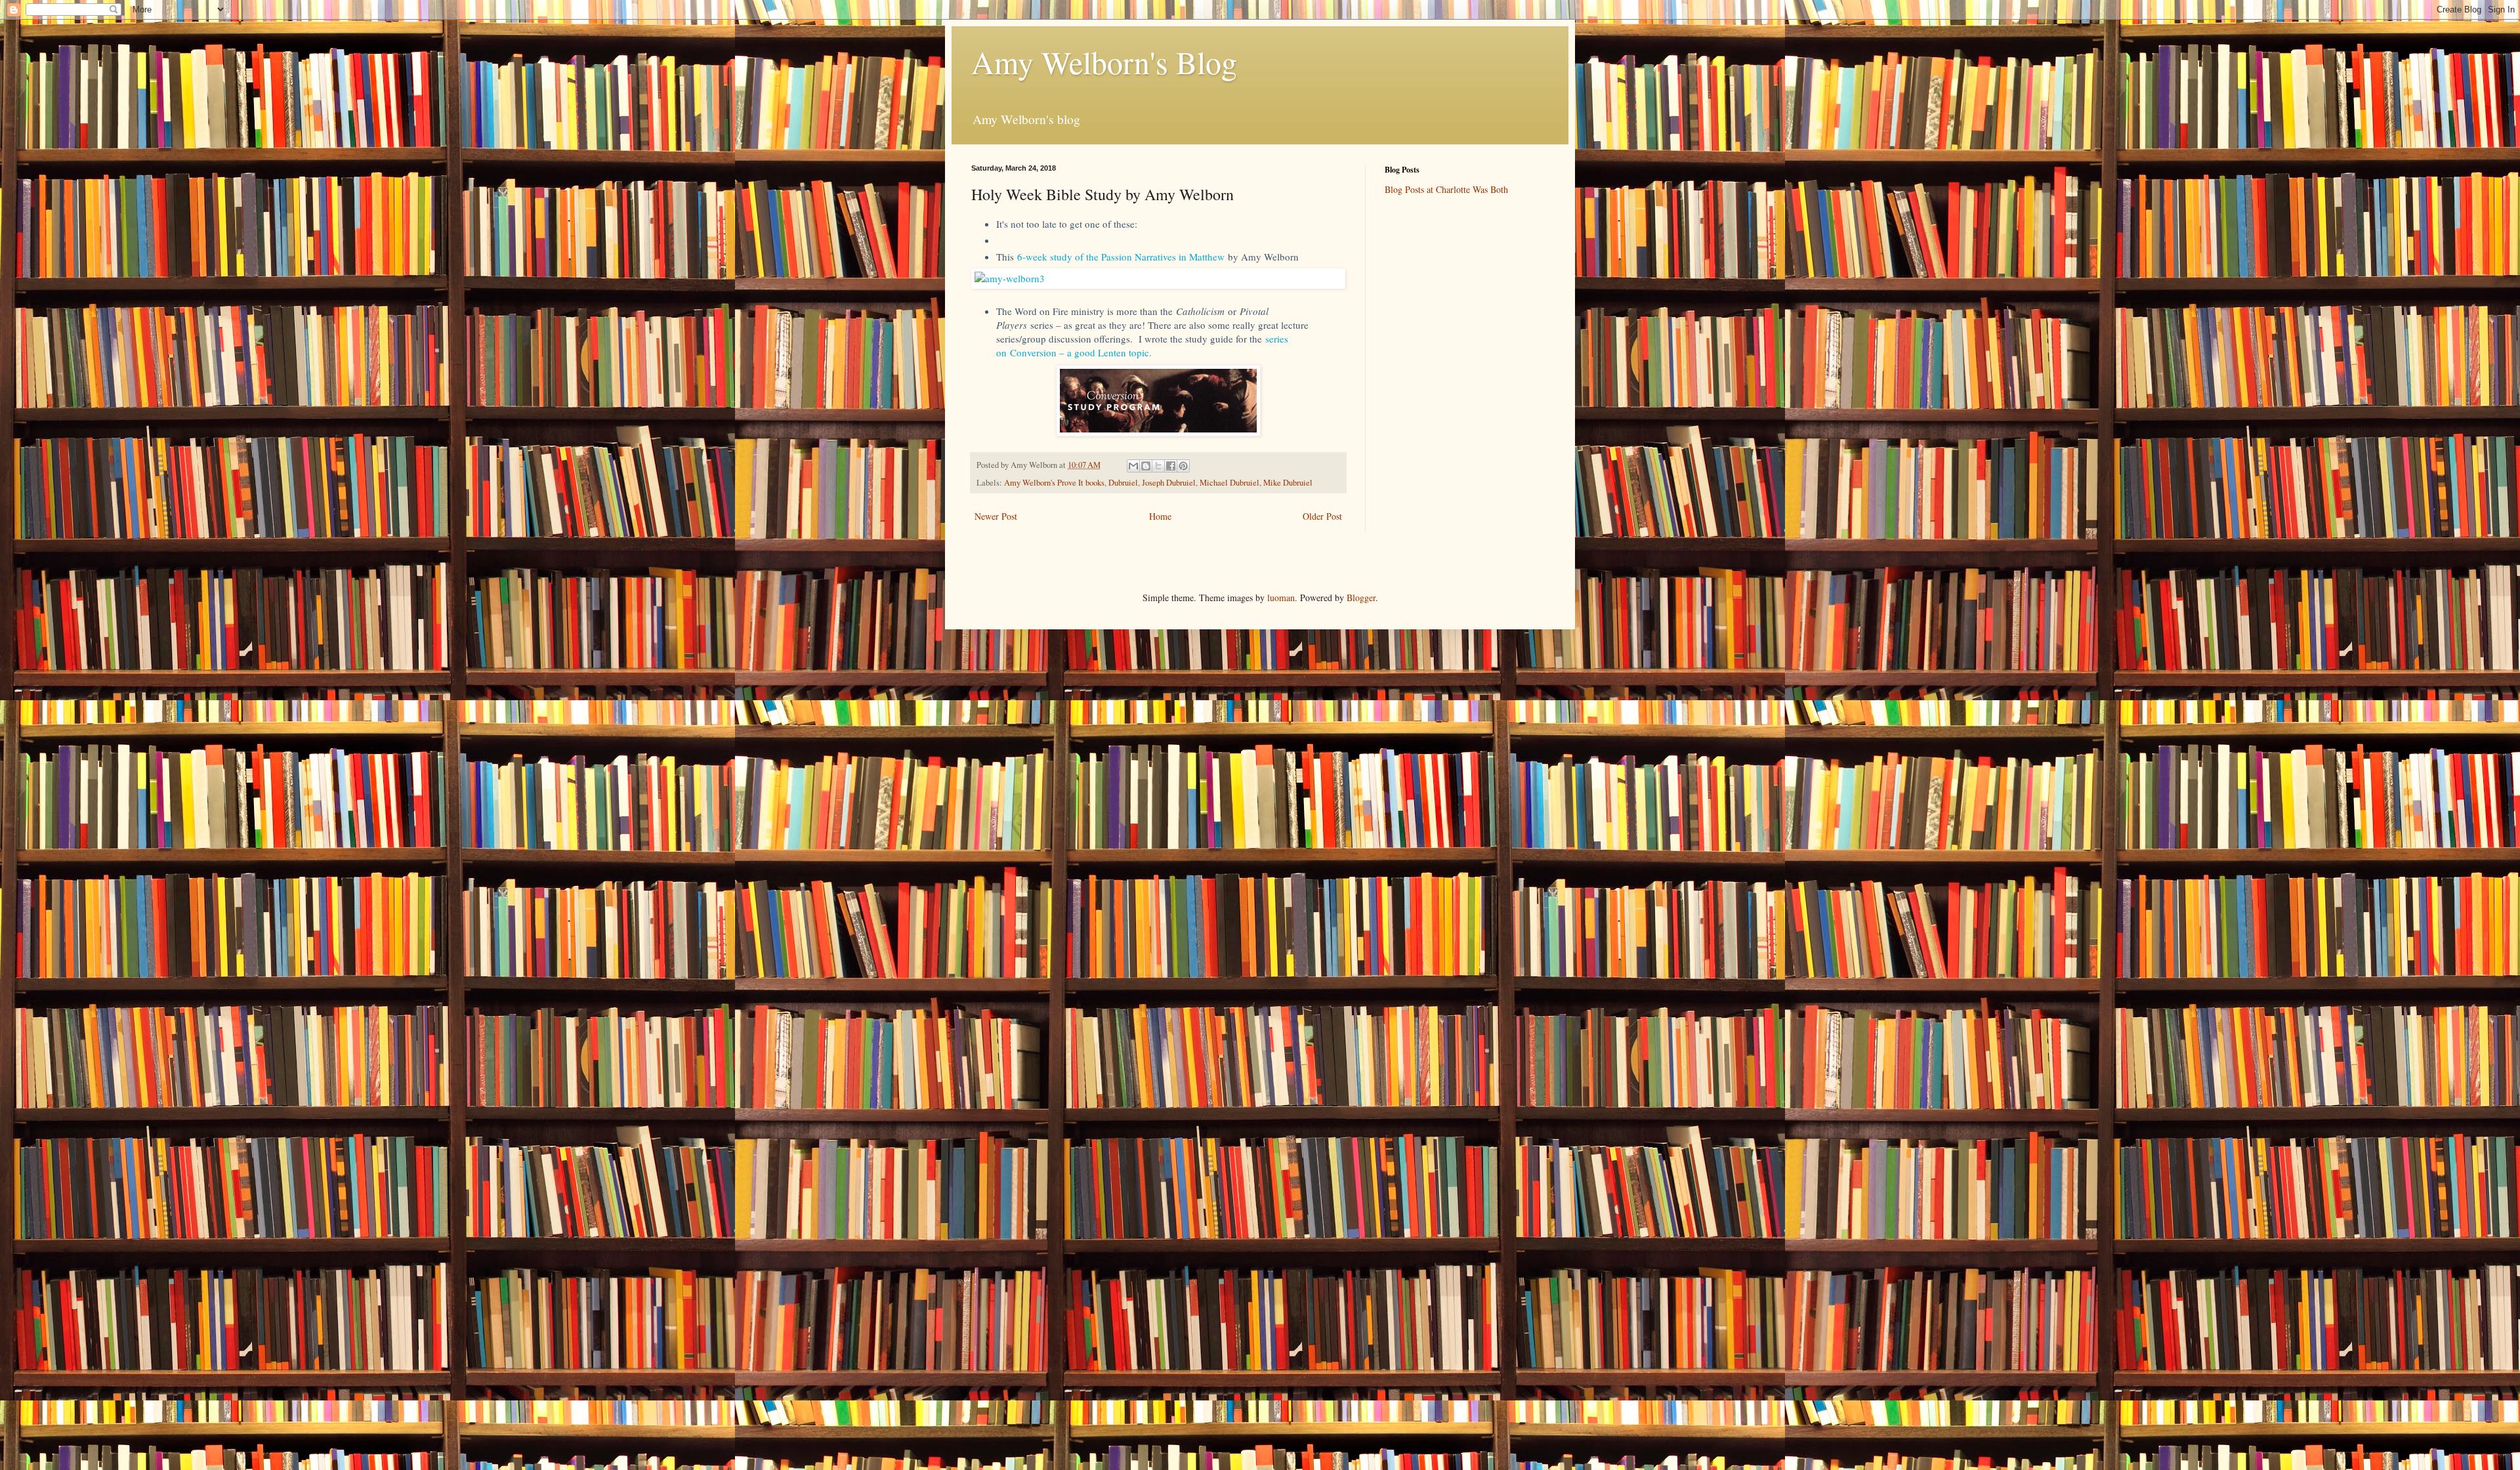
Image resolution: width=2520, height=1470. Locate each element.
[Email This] (1133, 466)
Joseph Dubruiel (1169, 483)
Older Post (1322, 516)
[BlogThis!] (1146, 466)
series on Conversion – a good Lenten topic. (1142, 346)
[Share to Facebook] (1171, 466)
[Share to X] (1158, 466)
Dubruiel (1123, 483)
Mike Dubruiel (1288, 483)
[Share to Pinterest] (1183, 466)
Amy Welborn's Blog (1104, 62)
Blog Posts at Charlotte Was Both (1446, 189)
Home (1160, 516)
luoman (1281, 598)
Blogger (1361, 598)
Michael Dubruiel (1229, 483)
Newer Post (996, 516)
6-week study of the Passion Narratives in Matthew (1121, 257)
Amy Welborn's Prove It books (1054, 483)
